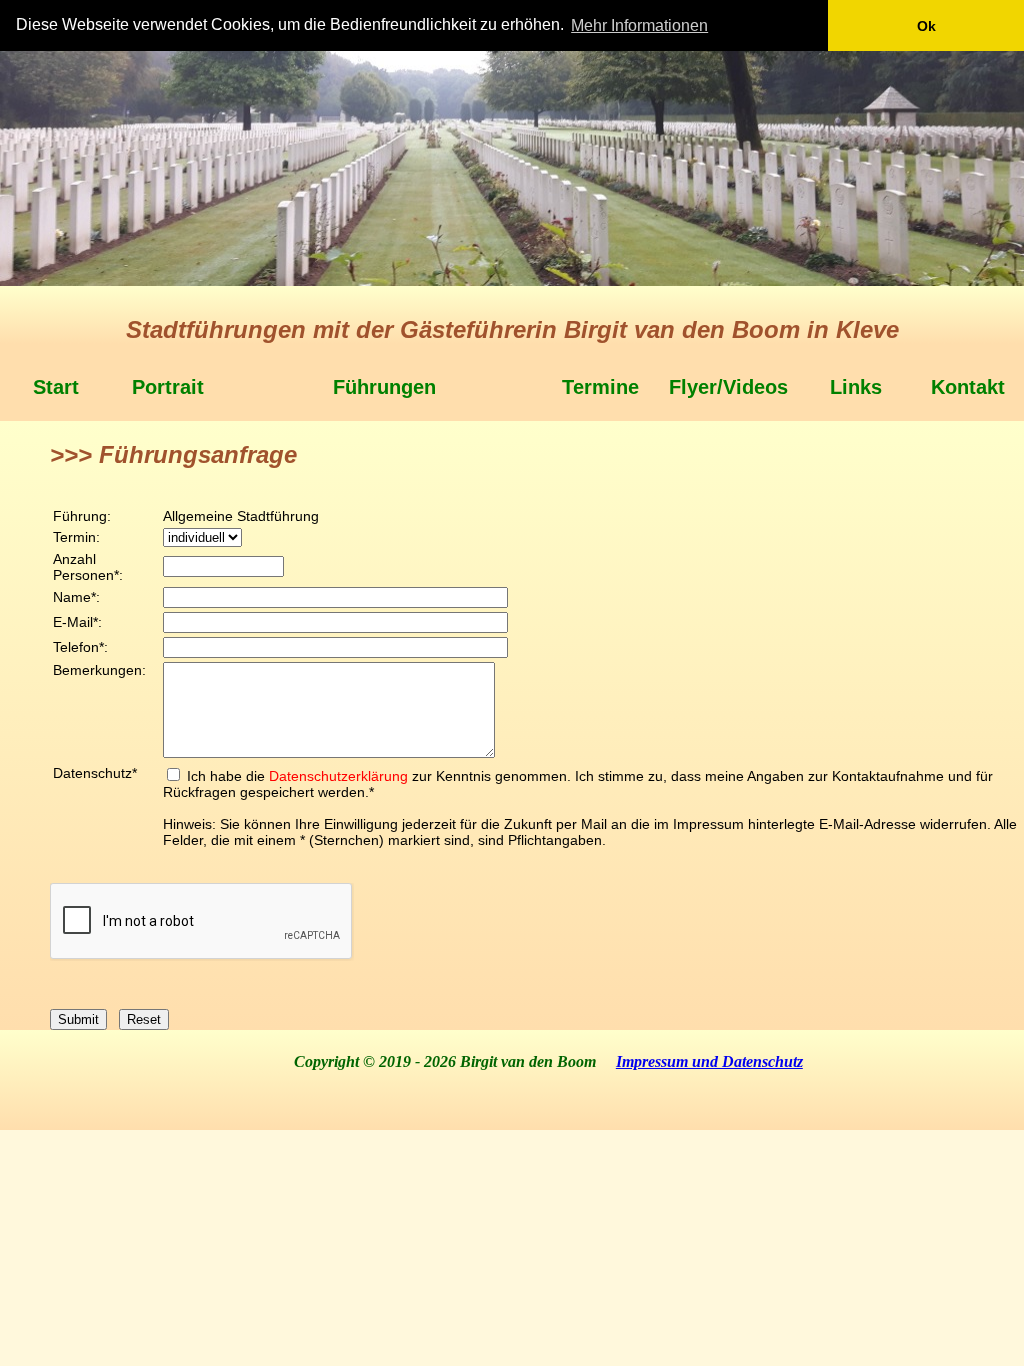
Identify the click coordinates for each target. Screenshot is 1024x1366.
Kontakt (968, 387)
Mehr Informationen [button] (639, 25)
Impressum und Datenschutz (709, 1061)
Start (56, 387)
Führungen (384, 387)
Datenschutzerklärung (338, 776)
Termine (600, 387)
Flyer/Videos (728, 387)
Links (856, 387)
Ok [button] (926, 26)
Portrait (168, 387)
